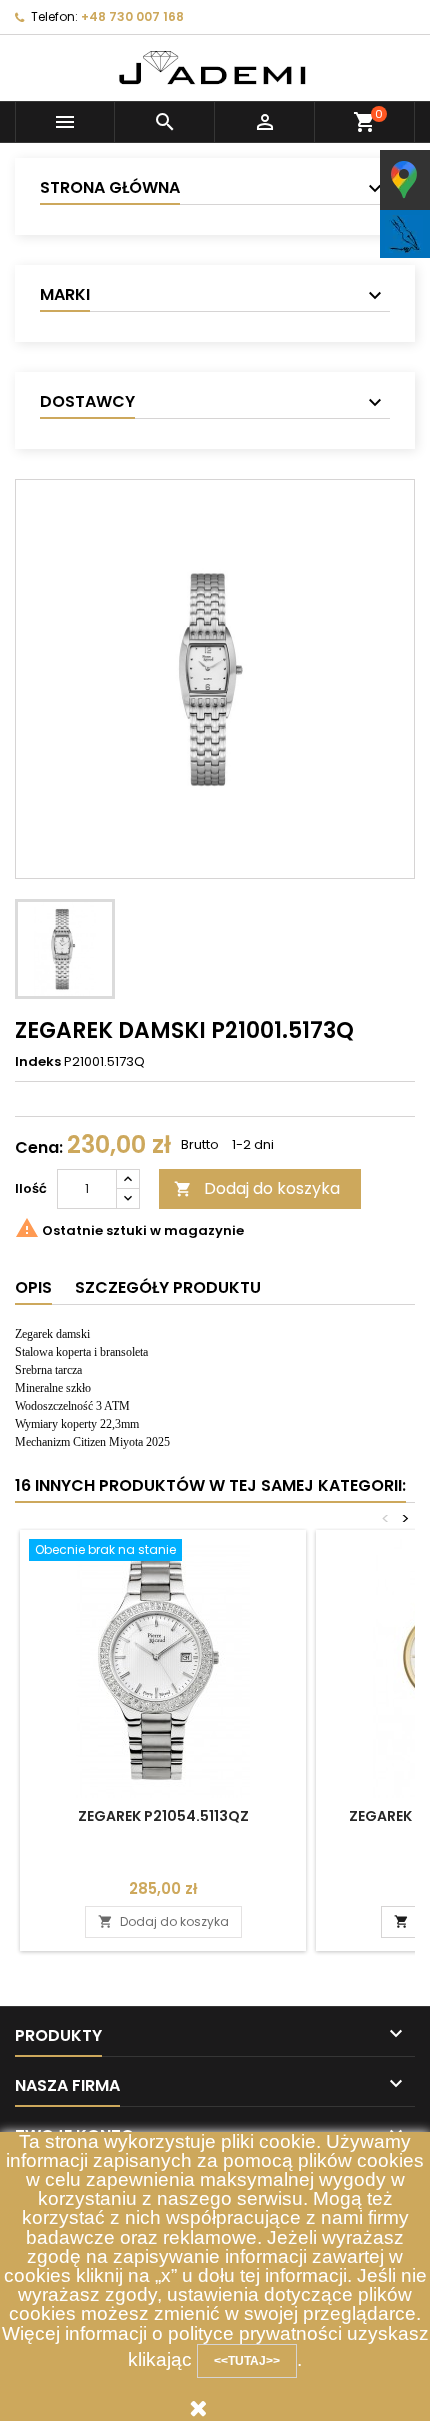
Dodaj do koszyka (257, 1188)
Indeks (38, 1062)
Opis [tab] (33, 1287)
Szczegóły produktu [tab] (168, 1287)
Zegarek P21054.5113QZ (163, 1816)
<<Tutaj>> (247, 2361)
